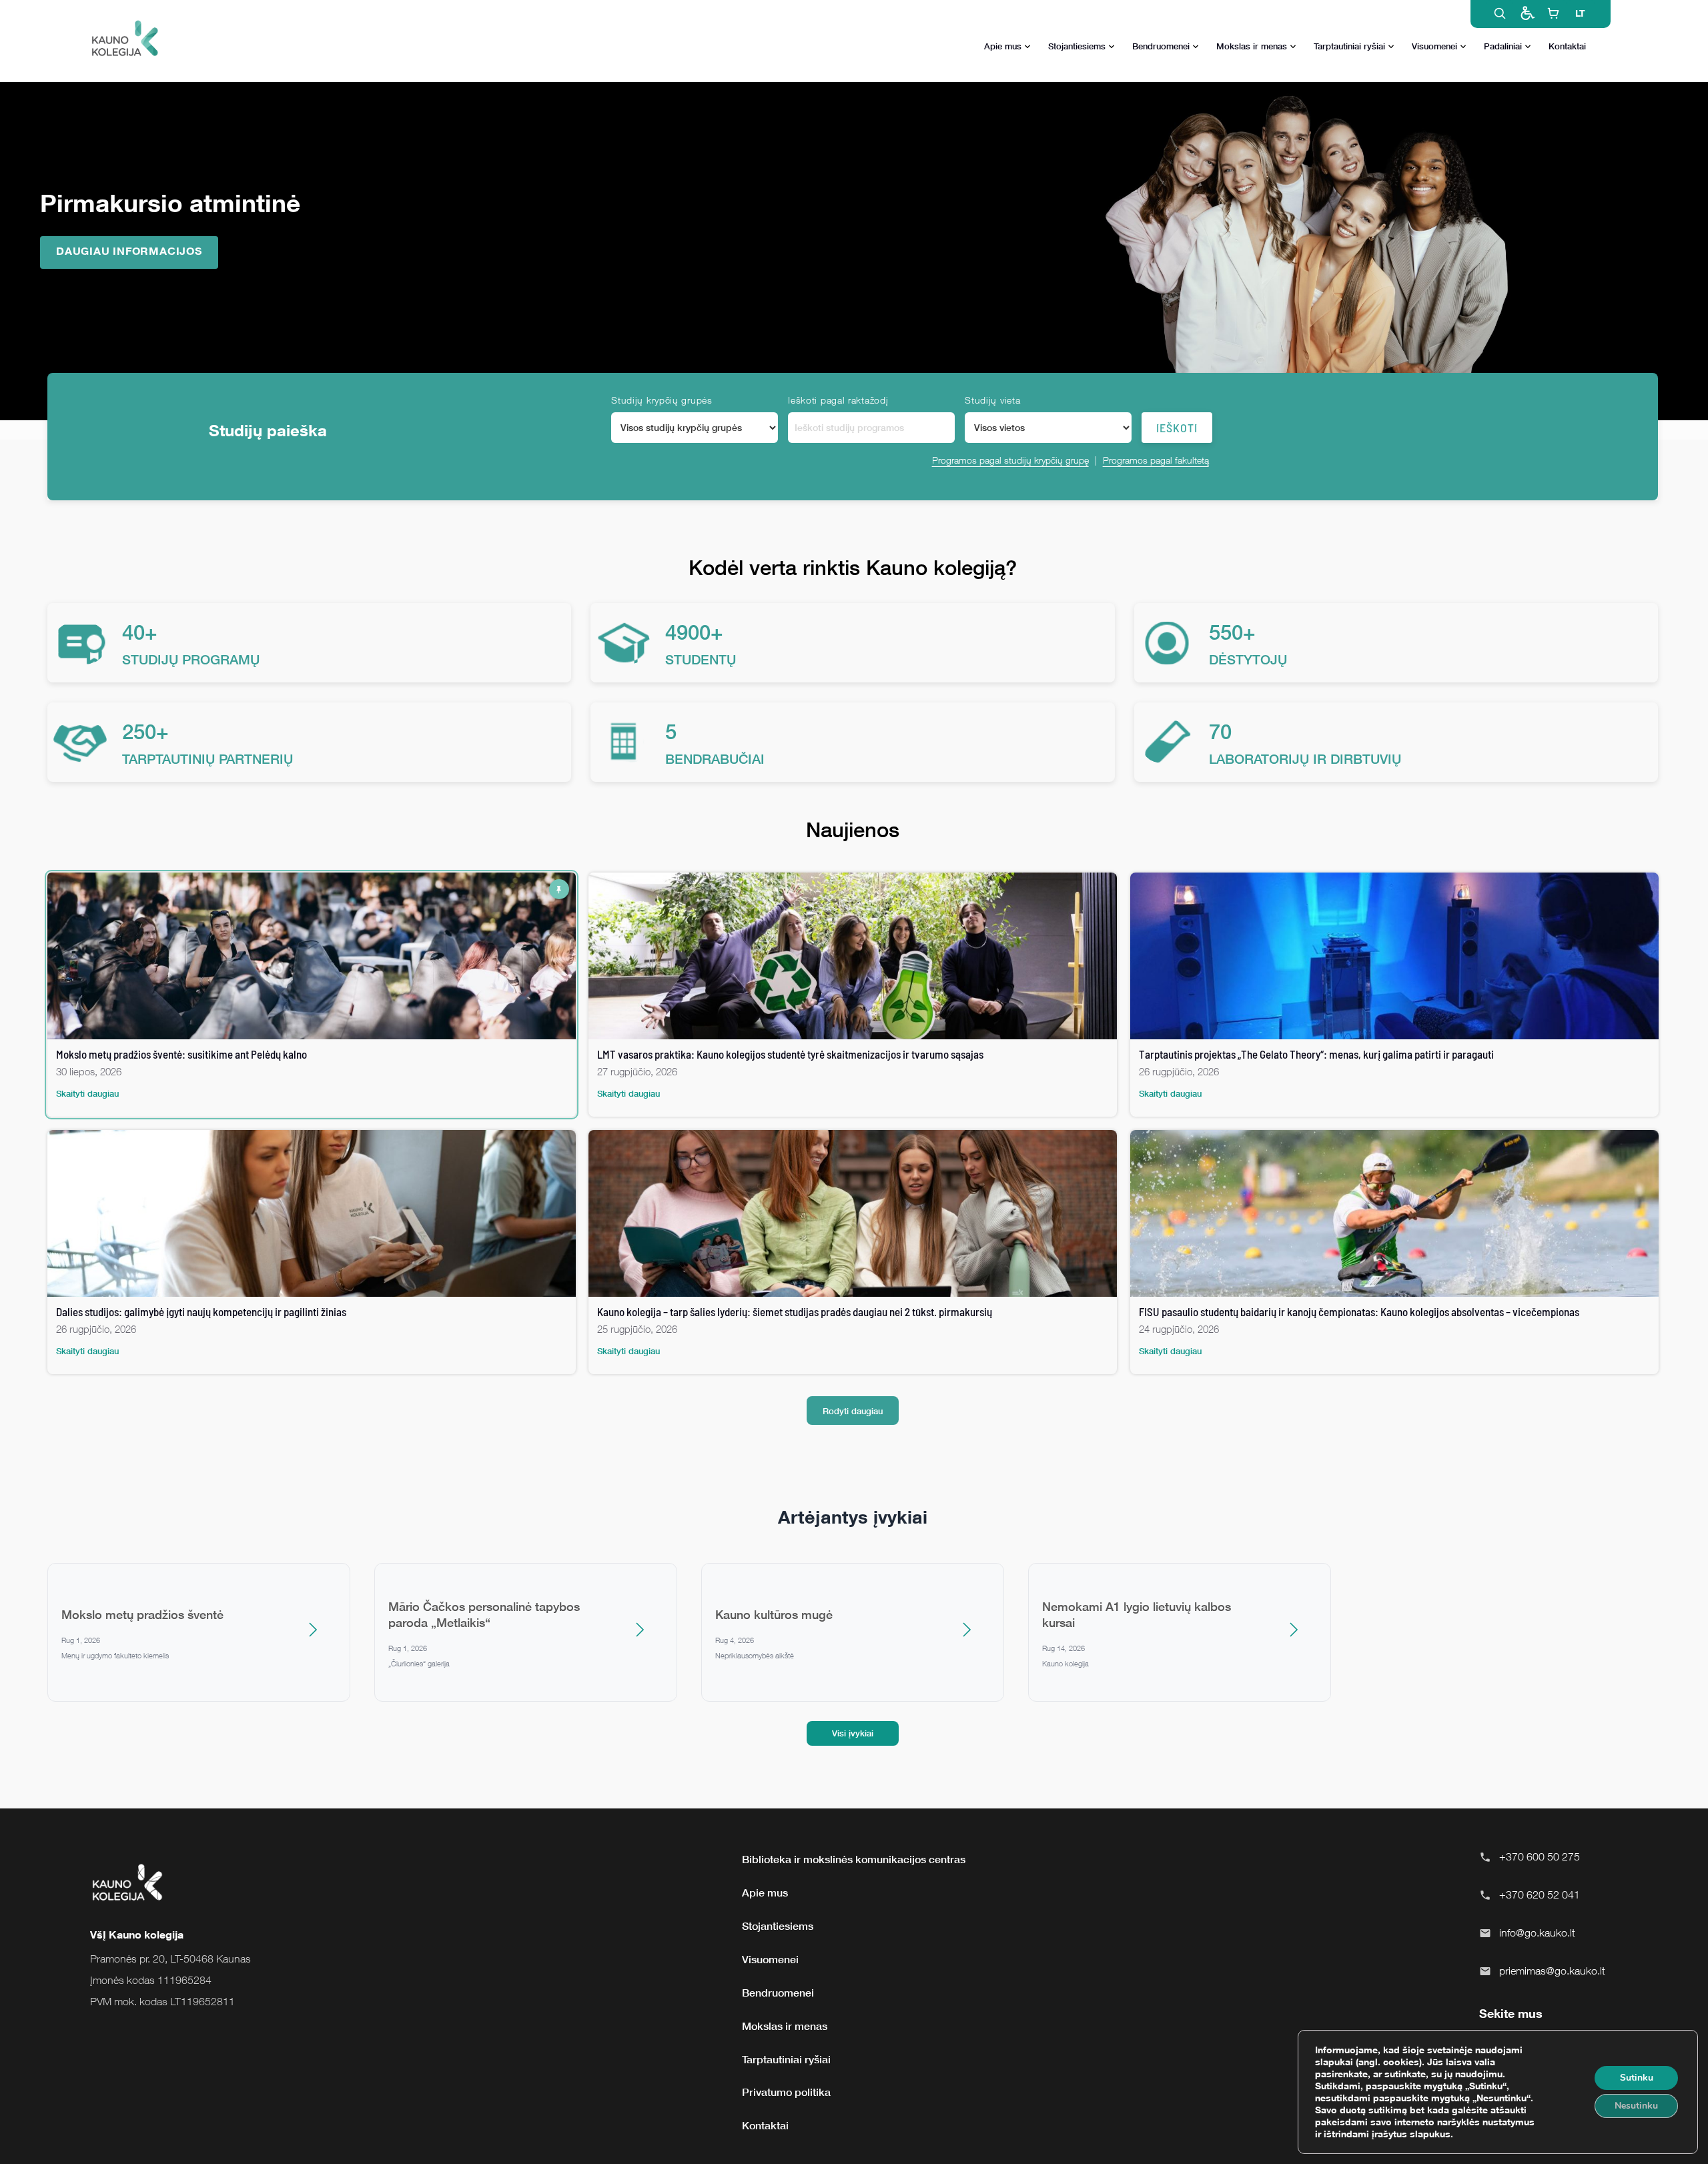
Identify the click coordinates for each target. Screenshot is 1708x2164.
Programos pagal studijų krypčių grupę (1010, 460)
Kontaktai (1567, 46)
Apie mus (1003, 46)
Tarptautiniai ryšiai (1349, 46)
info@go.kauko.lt (1537, 1933)
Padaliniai (1503, 46)
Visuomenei (1434, 46)
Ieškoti (1177, 428)
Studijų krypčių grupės (662, 400)
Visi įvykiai (853, 1733)
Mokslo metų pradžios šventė (142, 1614)
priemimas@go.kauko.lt (1552, 1971)
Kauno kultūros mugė (774, 1614)
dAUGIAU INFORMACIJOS (129, 251)
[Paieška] (1500, 13)
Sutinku (1637, 2078)
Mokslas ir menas (1252, 46)
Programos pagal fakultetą (1156, 460)
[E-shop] (1553, 13)
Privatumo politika (786, 2092)
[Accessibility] (1527, 13)
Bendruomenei (1161, 46)
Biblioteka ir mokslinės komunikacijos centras (854, 1859)
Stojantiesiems (1077, 46)
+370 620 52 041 (1540, 1895)
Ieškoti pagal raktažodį (838, 400)
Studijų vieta (992, 400)
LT (1580, 13)
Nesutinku (1636, 2106)
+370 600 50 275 (1540, 1856)
